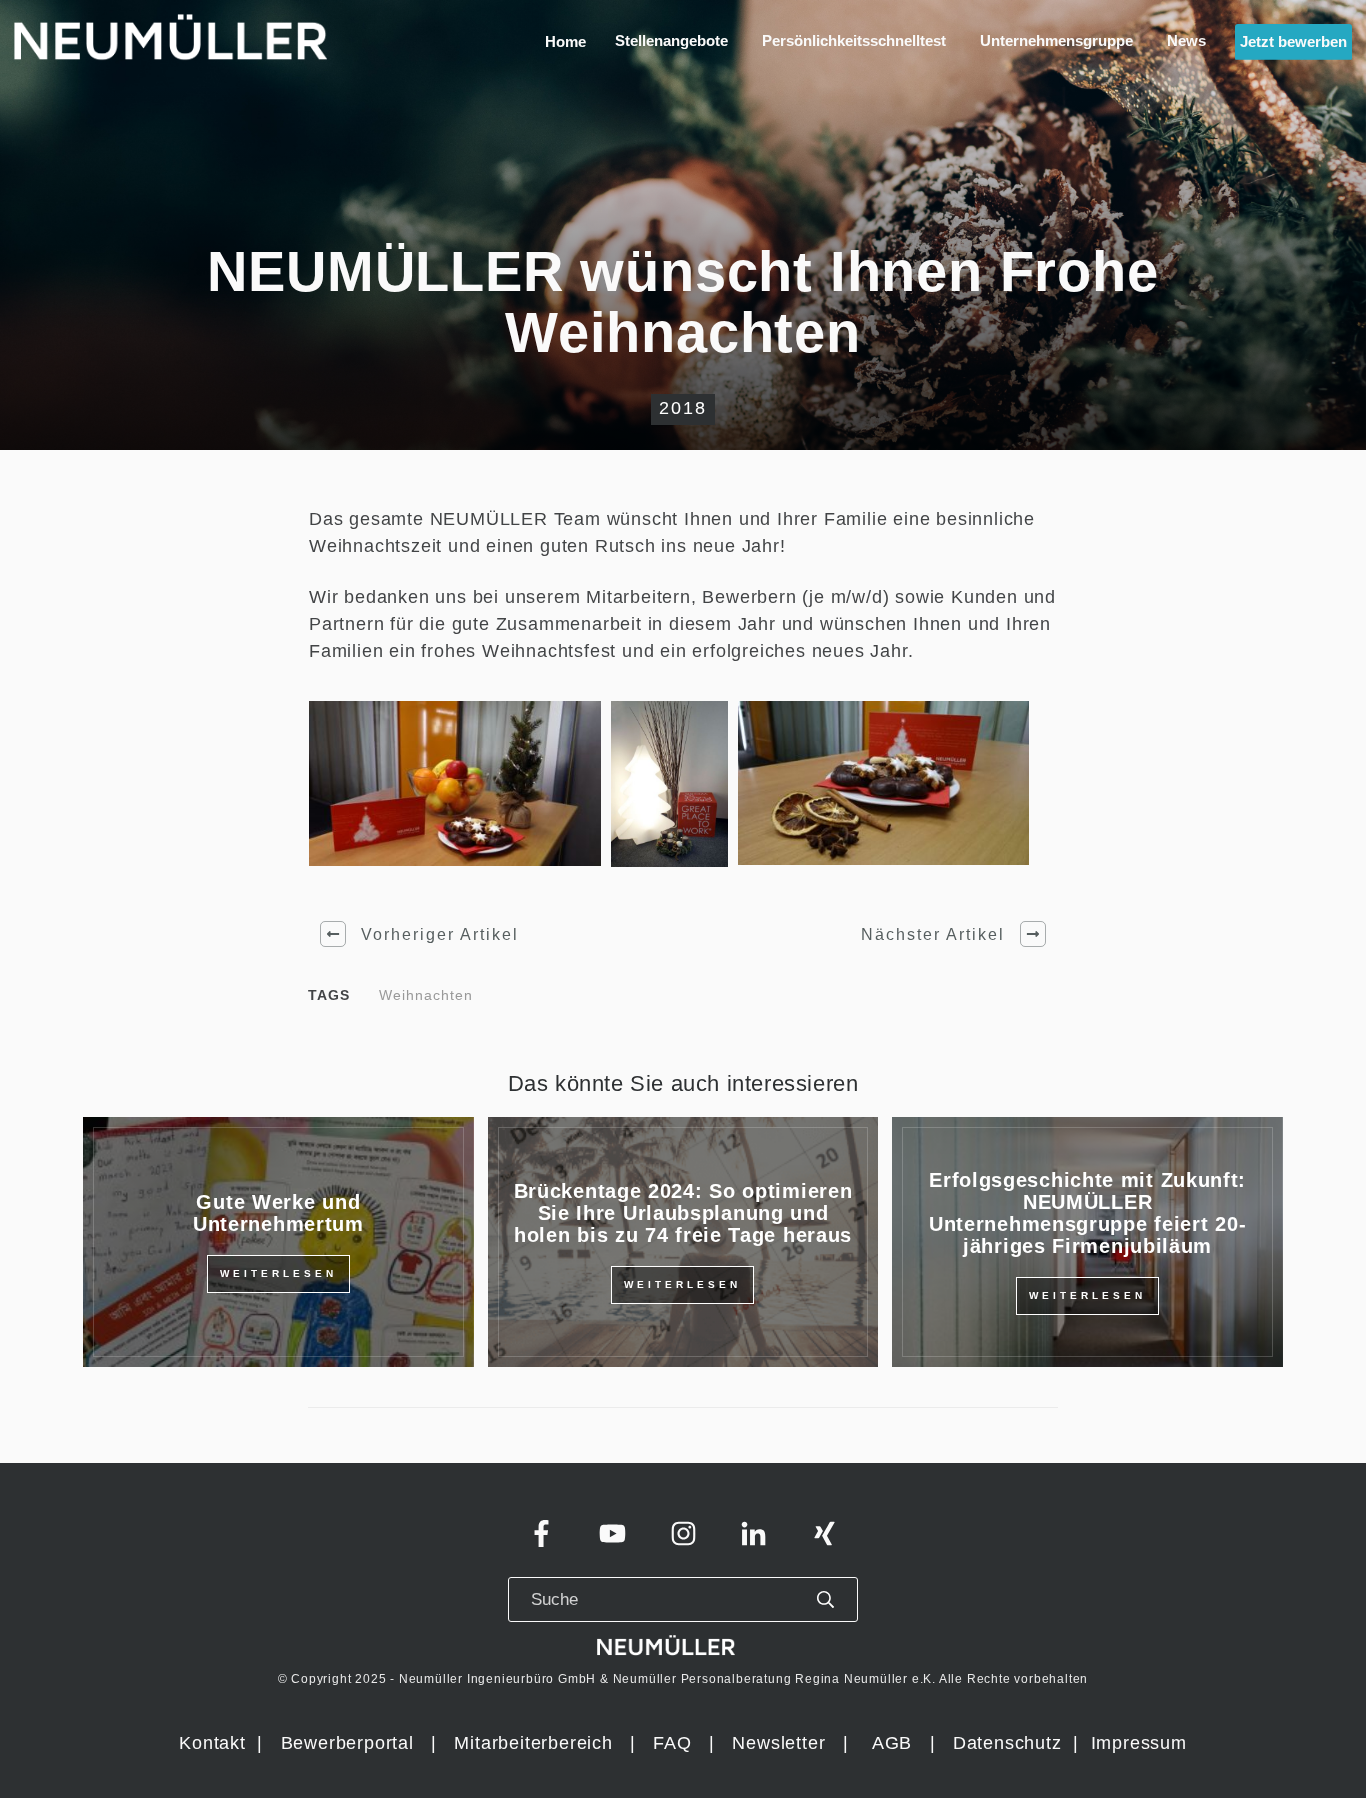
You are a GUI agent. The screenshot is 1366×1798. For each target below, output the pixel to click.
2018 (683, 408)
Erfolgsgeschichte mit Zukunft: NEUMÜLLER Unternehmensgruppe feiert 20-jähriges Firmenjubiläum (1087, 1213)
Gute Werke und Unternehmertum (278, 1213)
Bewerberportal (347, 1743)
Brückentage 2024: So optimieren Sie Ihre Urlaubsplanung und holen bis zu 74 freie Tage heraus (683, 1213)
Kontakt (212, 1743)
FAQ (672, 1743)
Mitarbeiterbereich (536, 1743)
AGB (892, 1743)
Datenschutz (1010, 1743)
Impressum (1139, 1743)
